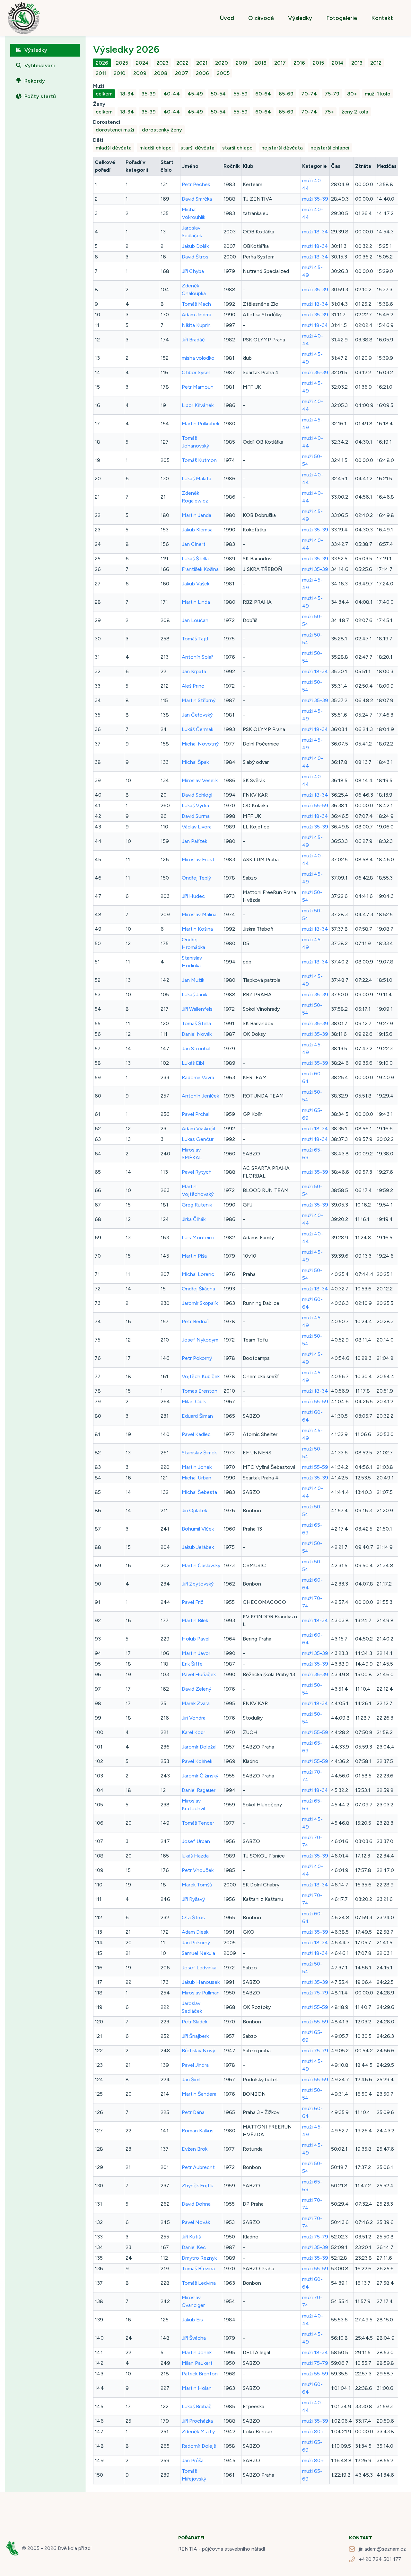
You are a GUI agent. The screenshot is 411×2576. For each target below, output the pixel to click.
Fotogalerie (342, 18)
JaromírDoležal (199, 1747)
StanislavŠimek (199, 1453)
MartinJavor (196, 1653)
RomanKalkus (198, 2131)
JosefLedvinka (199, 1968)
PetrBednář (195, 1321)
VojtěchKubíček (201, 1376)
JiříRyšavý (193, 1899)
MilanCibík (194, 1401)
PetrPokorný (197, 1358)
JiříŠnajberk (195, 2036)
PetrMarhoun (198, 387)
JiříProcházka (197, 2421)
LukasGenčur (198, 1139)
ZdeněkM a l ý (198, 2431)
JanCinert (194, 544)
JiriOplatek (194, 1510)
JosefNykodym (200, 1340)
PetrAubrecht (198, 2167)
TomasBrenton (200, 1391)
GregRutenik (197, 1205)
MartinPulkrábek (201, 424)
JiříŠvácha (194, 2338)
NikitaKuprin (196, 325)
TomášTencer (198, 1823)
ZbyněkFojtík (197, 2186)
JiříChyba (193, 271)
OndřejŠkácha (198, 1289)
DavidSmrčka (197, 199)
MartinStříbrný (199, 700)
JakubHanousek (201, 1982)
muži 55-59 (315, 805)
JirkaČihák (194, 1219)
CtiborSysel (196, 372)
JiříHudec (193, 896)
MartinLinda (196, 602)
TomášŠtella (196, 1023)
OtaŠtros (193, 1917)
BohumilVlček (198, 1529)
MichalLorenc (198, 1274)
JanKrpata (194, 671)
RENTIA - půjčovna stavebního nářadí (222, 2549)
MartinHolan (197, 2388)
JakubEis (192, 2320)
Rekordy (35, 81)
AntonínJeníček (200, 1096)
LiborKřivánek (198, 405)
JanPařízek (194, 841)
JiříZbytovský (198, 1584)
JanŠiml (191, 2079)
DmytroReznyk (199, 2258)
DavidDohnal (197, 2204)
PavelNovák (196, 2222)
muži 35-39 (315, 199)
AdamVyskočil (198, 1129)
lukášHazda (195, 1856)
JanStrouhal (196, 1048)
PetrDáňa (193, 2112)
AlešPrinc (193, 686)
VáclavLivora (197, 827)
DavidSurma (196, 816)
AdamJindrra (197, 315)
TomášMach (196, 304)
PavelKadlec (196, 1434)
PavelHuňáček (199, 1674)
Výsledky (300, 18)
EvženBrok (195, 2149)
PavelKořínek (197, 1761)
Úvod (227, 18)
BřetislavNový (198, 2051)
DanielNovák (197, 1034)
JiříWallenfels (197, 1009)
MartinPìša (194, 1256)
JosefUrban (196, 1841)
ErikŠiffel (193, 1664)
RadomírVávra (198, 1077)
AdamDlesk (195, 1932)
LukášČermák (197, 729)
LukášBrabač (197, 2406)
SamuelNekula (198, 1953)
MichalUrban (197, 1478)
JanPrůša (193, 2460)
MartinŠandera (199, 2094)
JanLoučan (195, 620)
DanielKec (194, 2247)
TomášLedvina (199, 2283)
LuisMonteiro (198, 1238)
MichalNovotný (200, 744)
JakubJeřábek (198, 1547)
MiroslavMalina (199, 914)
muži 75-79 (315, 1993)
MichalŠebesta (199, 1492)
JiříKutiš (191, 2237)
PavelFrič (193, 1602)
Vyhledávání (40, 65)
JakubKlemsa (197, 530)
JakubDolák (195, 246)
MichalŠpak (195, 762)
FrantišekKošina (200, 569)
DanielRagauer (199, 1790)
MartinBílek (195, 1620)
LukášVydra (195, 805)
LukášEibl (193, 1063)
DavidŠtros (195, 257)
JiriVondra (194, 1718)
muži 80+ (313, 2431)
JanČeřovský (197, 715)
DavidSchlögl (197, 795)
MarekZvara (196, 1703)
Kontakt (382, 18)
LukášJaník (194, 994)
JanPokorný (196, 1943)
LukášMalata (197, 479)
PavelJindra (195, 2065)
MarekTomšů (197, 1885)
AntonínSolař (197, 657)
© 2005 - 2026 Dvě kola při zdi (57, 2548)
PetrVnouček (198, 1870)
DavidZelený (197, 1689)
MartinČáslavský (201, 1565)
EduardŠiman (197, 1416)
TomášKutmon (199, 460)
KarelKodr (193, 1732)
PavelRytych (197, 1172)
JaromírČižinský (200, 1776)
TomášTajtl (195, 639)
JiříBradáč (193, 340)
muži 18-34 (315, 232)
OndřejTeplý (196, 878)
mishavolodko (198, 358)
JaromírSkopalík (200, 1303)
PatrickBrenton (200, 2374)
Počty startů (40, 96)
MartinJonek (197, 1467)
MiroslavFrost (198, 859)
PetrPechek (196, 184)
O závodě (261, 18)
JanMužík (193, 980)
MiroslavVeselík (200, 780)
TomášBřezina (198, 2269)
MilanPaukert (197, 2363)
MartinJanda (197, 515)
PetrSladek (195, 2022)
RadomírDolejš (199, 2446)
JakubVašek (196, 584)
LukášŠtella (195, 559)
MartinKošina (197, 929)
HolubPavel (196, 1639)
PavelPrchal (196, 1114)
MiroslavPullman (201, 1993)
